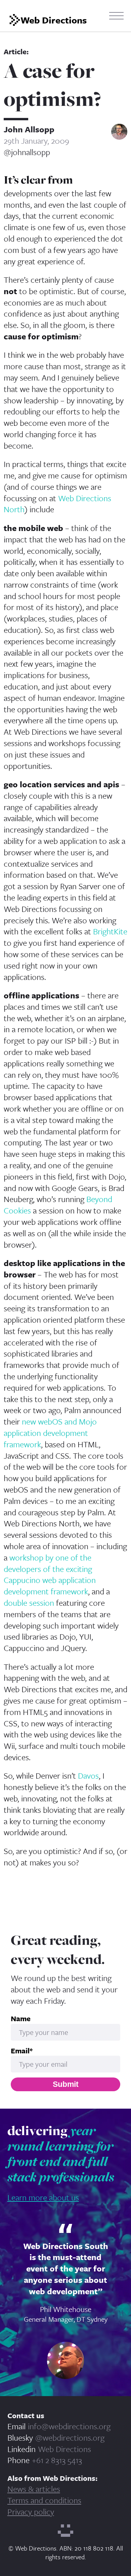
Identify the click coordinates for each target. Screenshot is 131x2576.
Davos (88, 1775)
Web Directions (64, 2449)
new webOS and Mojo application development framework (50, 1433)
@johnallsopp (27, 152)
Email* (22, 2051)
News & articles (34, 2489)
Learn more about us (43, 2197)
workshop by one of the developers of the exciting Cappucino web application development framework (50, 1574)
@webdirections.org (70, 2437)
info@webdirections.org (69, 2426)
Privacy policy (31, 2512)
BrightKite (110, 931)
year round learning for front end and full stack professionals (61, 2153)
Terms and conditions (44, 2500)
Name (21, 2019)
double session (29, 1603)
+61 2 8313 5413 (57, 2460)
